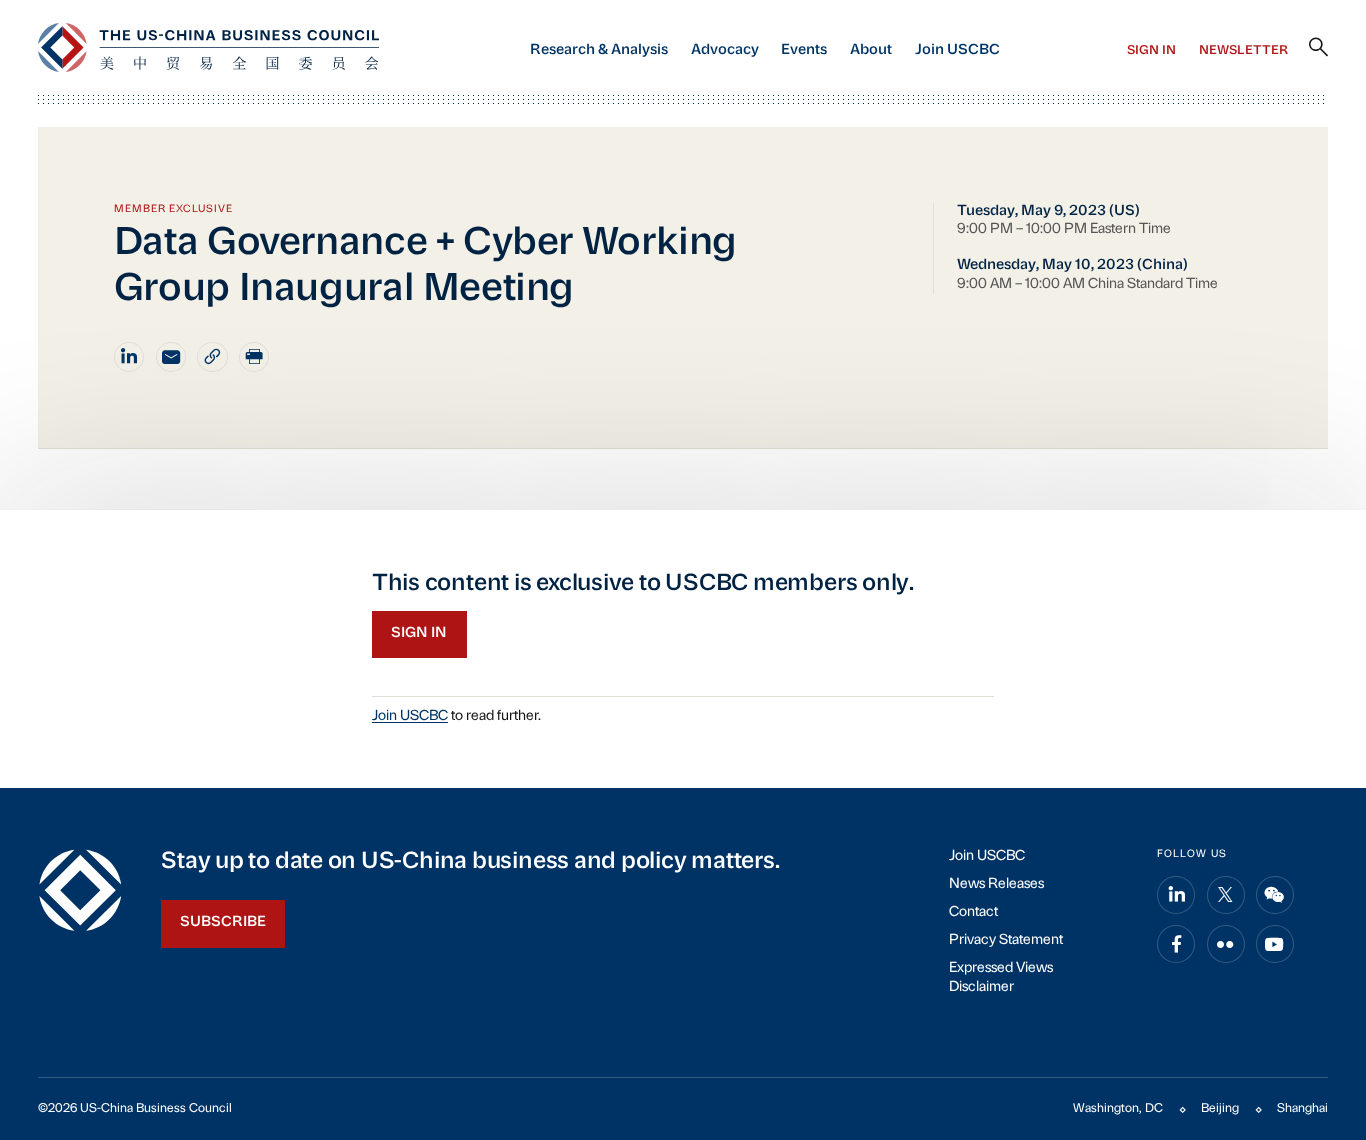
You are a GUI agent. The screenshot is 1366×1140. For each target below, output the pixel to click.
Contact (973, 912)
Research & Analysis (599, 50)
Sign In (1151, 51)
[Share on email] (171, 357)
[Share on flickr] (1226, 944)
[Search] (1318, 48)
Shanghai (1302, 1109)
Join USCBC (957, 50)
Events (804, 50)
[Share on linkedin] (129, 357)
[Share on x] (1226, 895)
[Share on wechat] (1275, 895)
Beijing (1220, 1109)
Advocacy (725, 50)
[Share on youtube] (1275, 944)
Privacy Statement (1006, 940)
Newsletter (1243, 51)
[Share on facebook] (1176, 944)
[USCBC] (208, 47)
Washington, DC (1118, 1109)
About (871, 50)
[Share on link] (212, 357)
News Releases (996, 884)
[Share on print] (254, 357)
